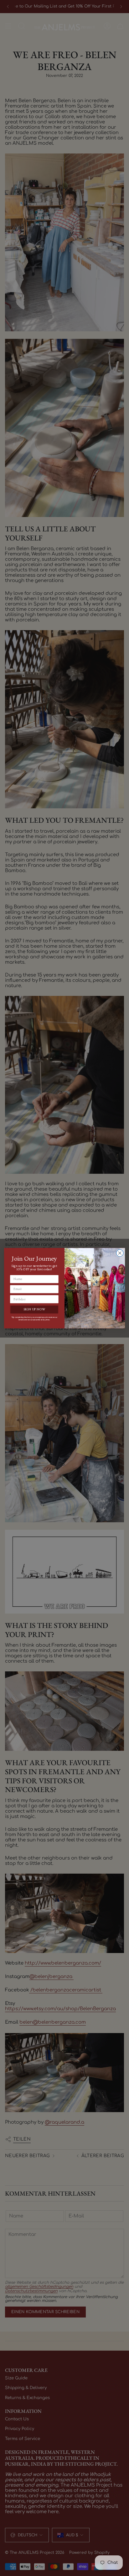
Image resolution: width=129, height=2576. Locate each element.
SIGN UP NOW (34, 1309)
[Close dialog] (120, 1253)
